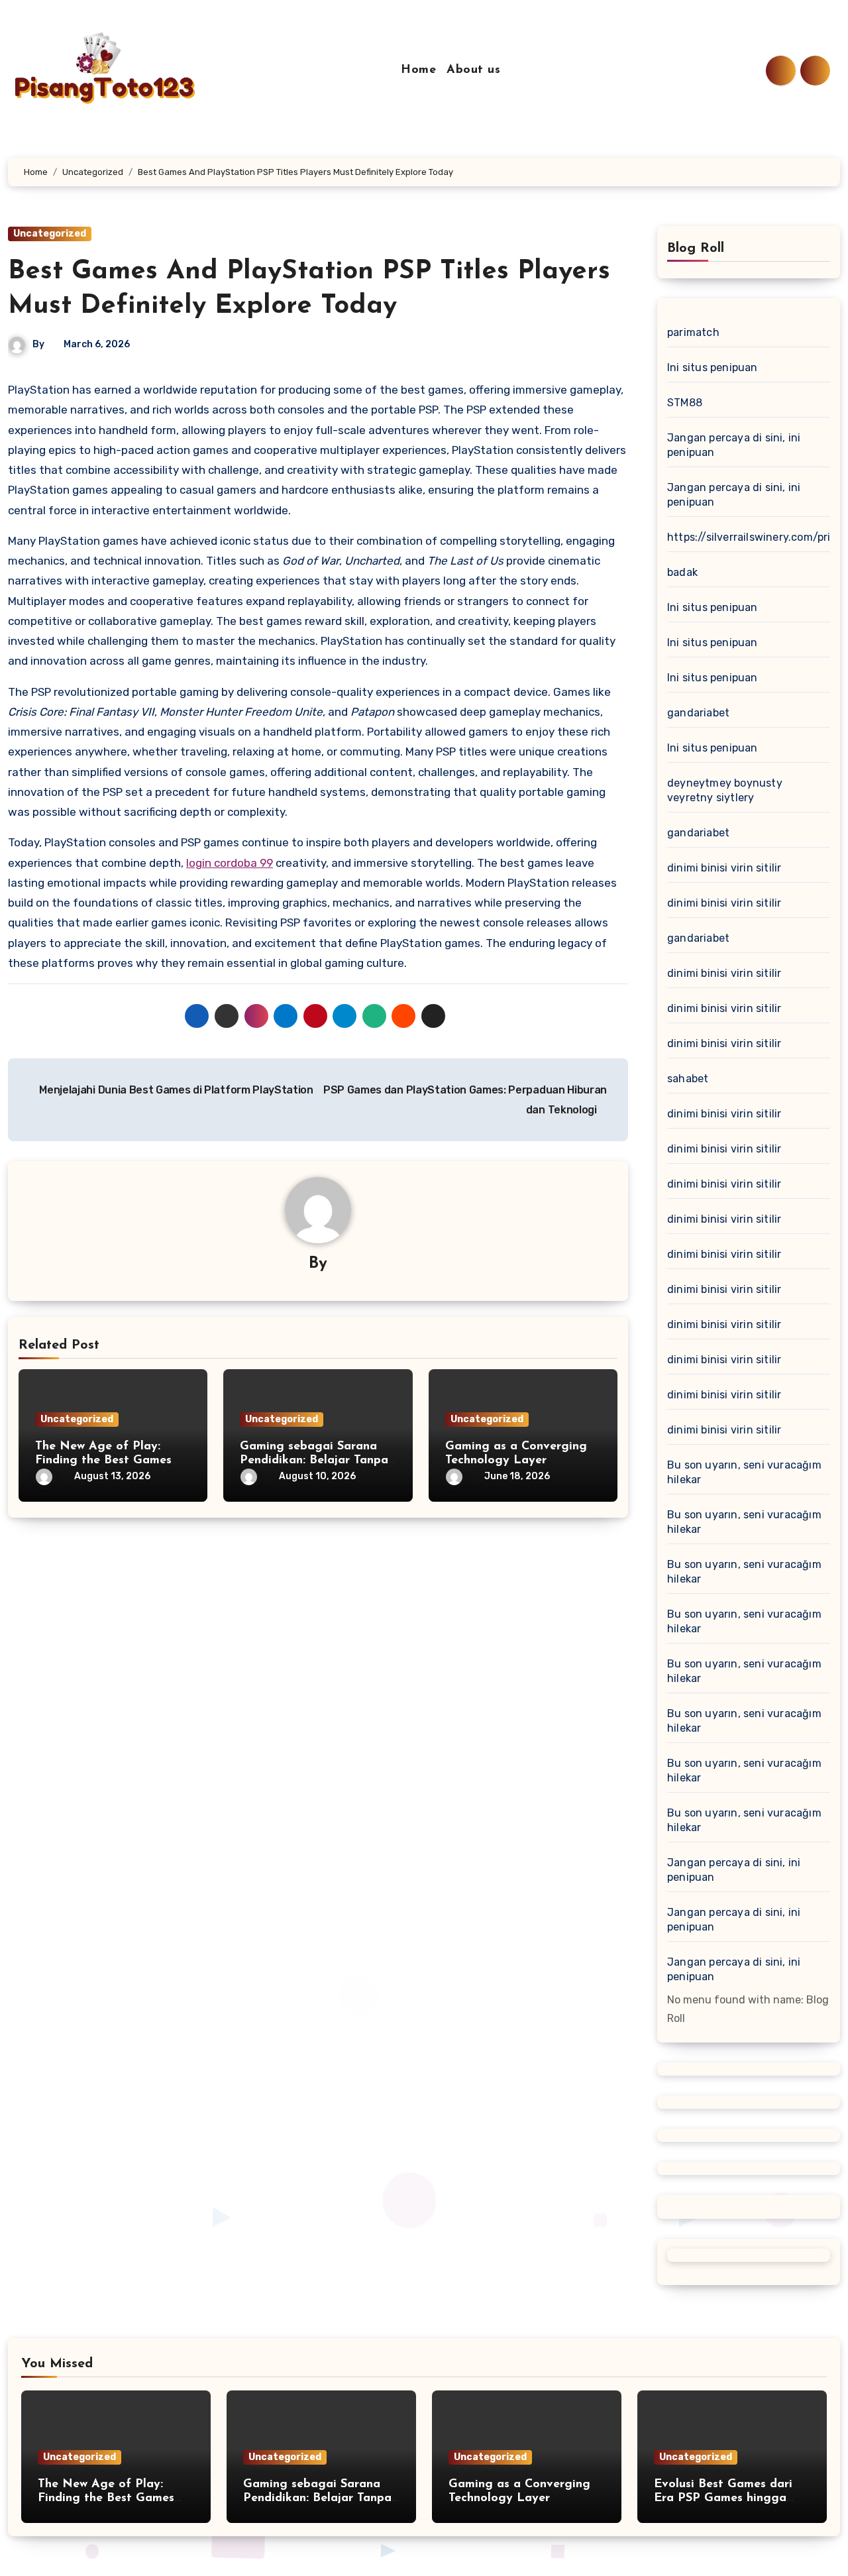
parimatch (693, 332)
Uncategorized (50, 234)
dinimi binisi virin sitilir (724, 868)
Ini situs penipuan (713, 367)
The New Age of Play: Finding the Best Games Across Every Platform (103, 1461)
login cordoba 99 (230, 863)
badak (682, 572)
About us (473, 70)
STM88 (685, 403)
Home (418, 70)
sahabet (688, 1079)
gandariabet (698, 713)
